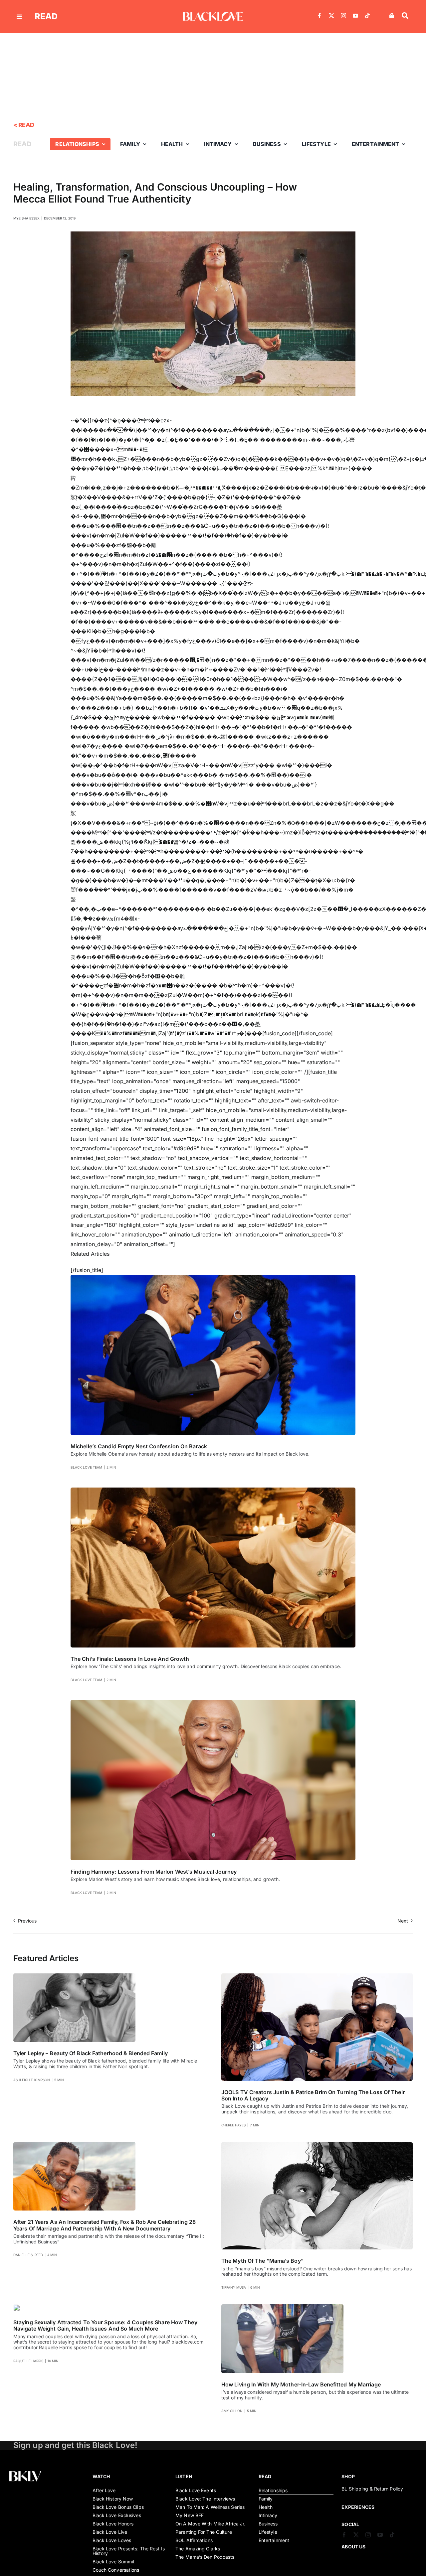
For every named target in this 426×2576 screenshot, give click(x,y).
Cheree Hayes (233, 2125)
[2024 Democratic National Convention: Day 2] (213, 1277)
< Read (24, 125)
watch (101, 2476)
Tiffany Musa (234, 2287)
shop (348, 2476)
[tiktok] (367, 16)
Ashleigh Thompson (32, 2080)
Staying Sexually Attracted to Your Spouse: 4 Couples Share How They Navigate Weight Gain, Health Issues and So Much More (105, 2325)
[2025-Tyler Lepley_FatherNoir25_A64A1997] (74, 1976)
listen (184, 2476)
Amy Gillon (232, 2411)
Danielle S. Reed (28, 2255)
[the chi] (213, 1490)
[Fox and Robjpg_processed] (74, 2145)
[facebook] (319, 16)
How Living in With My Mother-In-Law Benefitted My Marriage (301, 2384)
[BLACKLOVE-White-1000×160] (213, 15)
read (46, 16)
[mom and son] (317, 2145)
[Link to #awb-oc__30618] (405, 16)
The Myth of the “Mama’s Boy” (262, 2261)
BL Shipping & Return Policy (372, 2489)
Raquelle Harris (28, 2361)
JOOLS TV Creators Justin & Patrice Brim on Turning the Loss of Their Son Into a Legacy (313, 2095)
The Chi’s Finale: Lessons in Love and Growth (130, 1659)
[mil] (282, 2307)
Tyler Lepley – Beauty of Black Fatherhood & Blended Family (91, 2053)
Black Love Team (86, 1467)
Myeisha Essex (26, 218)
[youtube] (355, 16)
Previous (27, 1921)
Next (403, 1921)
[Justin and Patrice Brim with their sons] (317, 1976)
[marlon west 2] (213, 1703)
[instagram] (343, 16)
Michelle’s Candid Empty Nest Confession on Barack (139, 1446)
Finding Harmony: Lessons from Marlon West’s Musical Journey (154, 1872)
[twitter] (331, 16)
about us (353, 2547)
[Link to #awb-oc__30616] (19, 17)
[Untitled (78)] (17, 2307)
